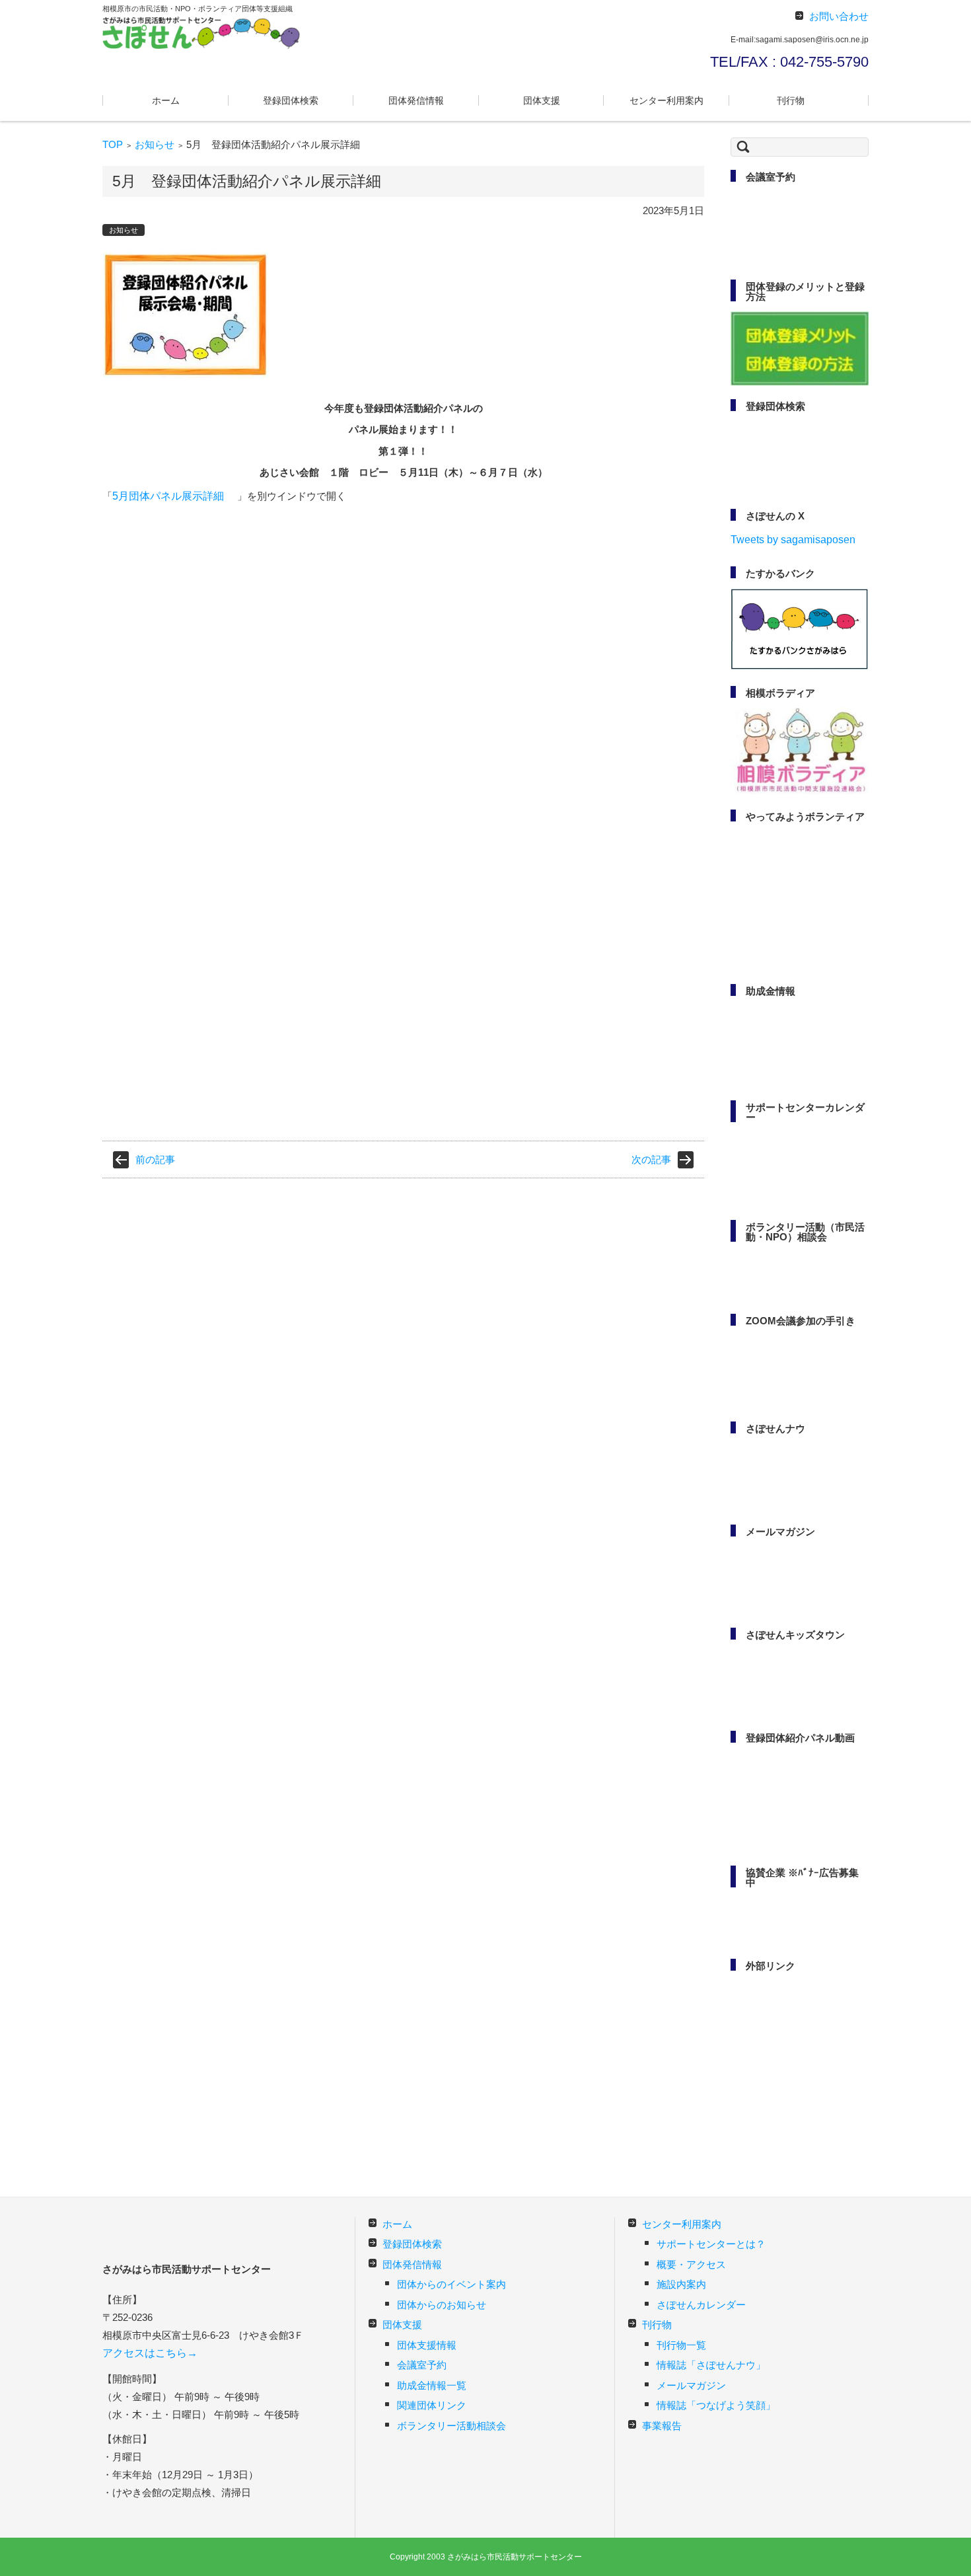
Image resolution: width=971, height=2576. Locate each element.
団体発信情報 (416, 100)
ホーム (166, 100)
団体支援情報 (427, 2345)
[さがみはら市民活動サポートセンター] (201, 33)
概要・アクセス (691, 2264)
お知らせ (155, 144)
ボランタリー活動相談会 (451, 2426)
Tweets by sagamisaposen (793, 540)
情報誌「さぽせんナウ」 (711, 2365)
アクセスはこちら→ (150, 2353)
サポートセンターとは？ (711, 2244)
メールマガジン (691, 2385)
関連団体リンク (432, 2405)
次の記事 (651, 1159)
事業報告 (662, 2426)
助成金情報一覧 (432, 2385)
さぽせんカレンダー (701, 2305)
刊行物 (791, 100)
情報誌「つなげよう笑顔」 (716, 2405)
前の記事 (155, 1159)
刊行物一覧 (681, 2345)
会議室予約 (422, 2365)
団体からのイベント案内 (451, 2284)
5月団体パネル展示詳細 (168, 496)
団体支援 (542, 100)
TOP (113, 144)
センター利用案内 (666, 100)
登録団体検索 (291, 100)
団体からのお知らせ (442, 2305)
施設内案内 (681, 2284)
